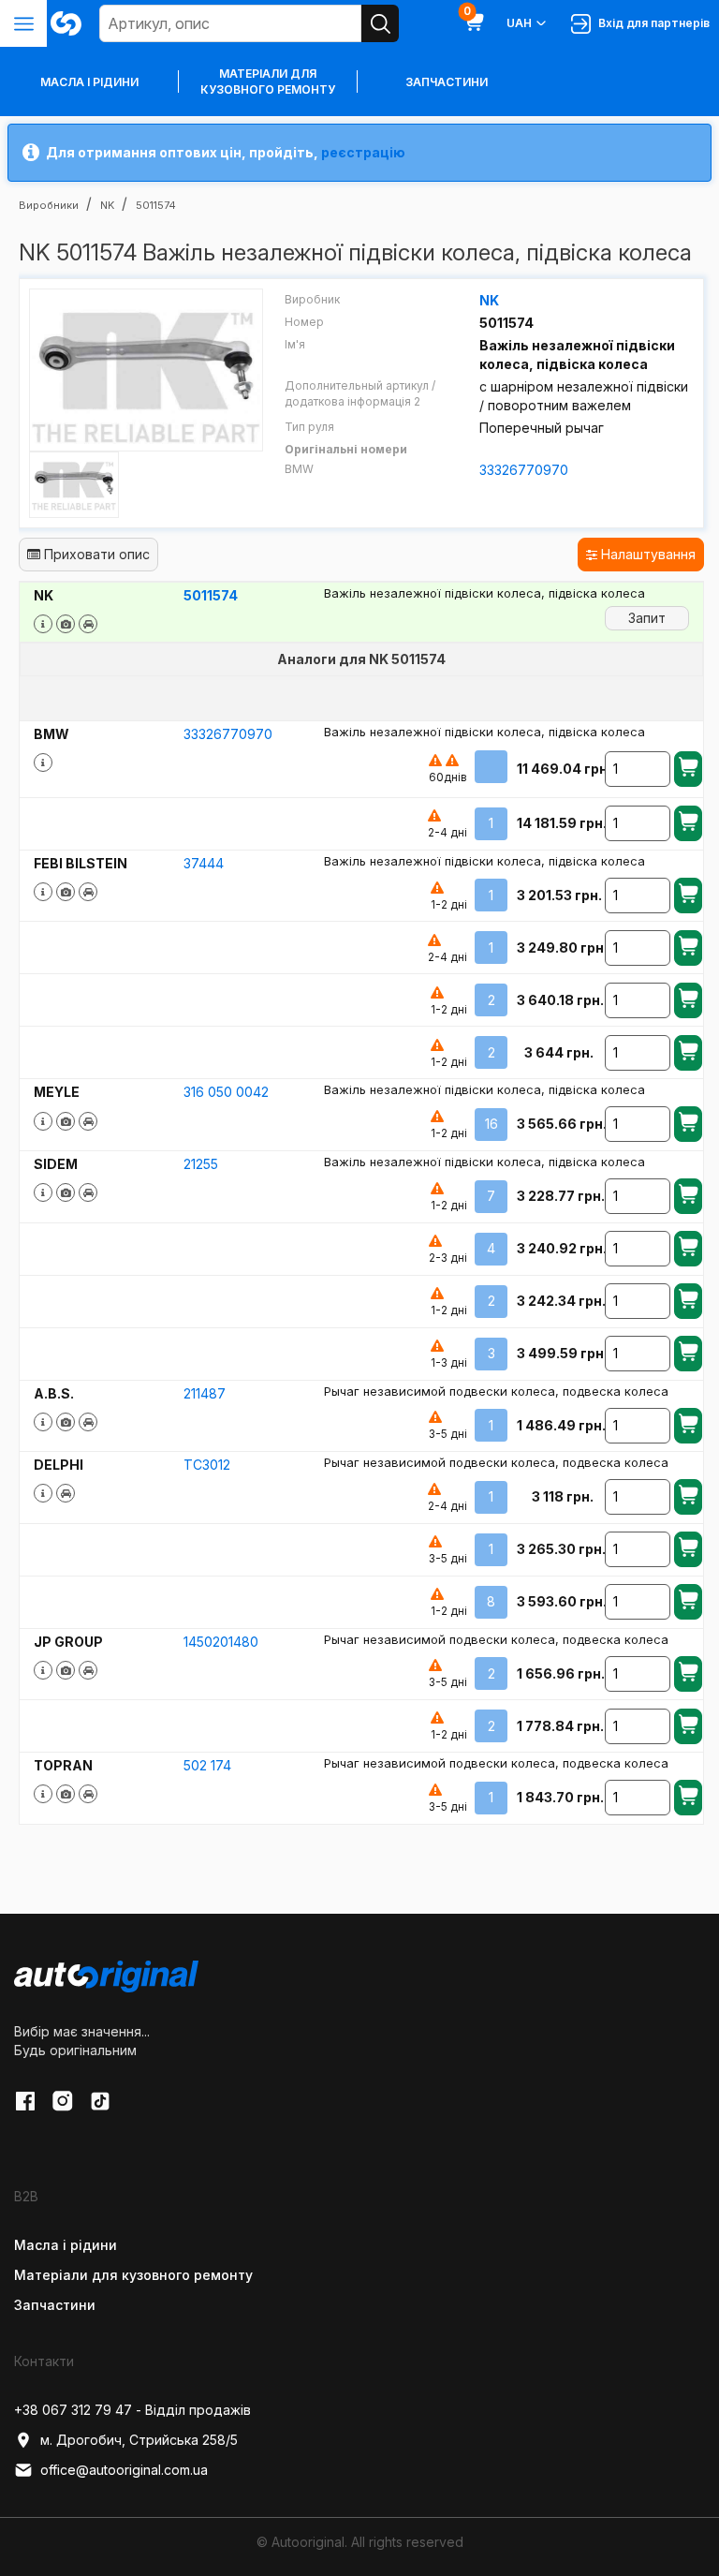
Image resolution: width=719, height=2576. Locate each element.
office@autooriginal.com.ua (124, 2470)
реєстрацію (363, 152)
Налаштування (646, 554)
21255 (201, 1164)
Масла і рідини (66, 2245)
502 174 (207, 1765)
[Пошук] (380, 23)
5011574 (211, 595)
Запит (647, 618)
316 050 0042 (226, 1092)
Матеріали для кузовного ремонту (268, 81)
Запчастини (447, 82)
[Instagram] (63, 2101)
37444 (204, 863)
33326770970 (524, 470)
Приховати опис (95, 554)
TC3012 (207, 1465)
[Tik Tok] (100, 2101)
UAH (519, 23)
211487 (205, 1393)
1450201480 (221, 1642)
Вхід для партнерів (651, 23)
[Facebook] (25, 2101)
